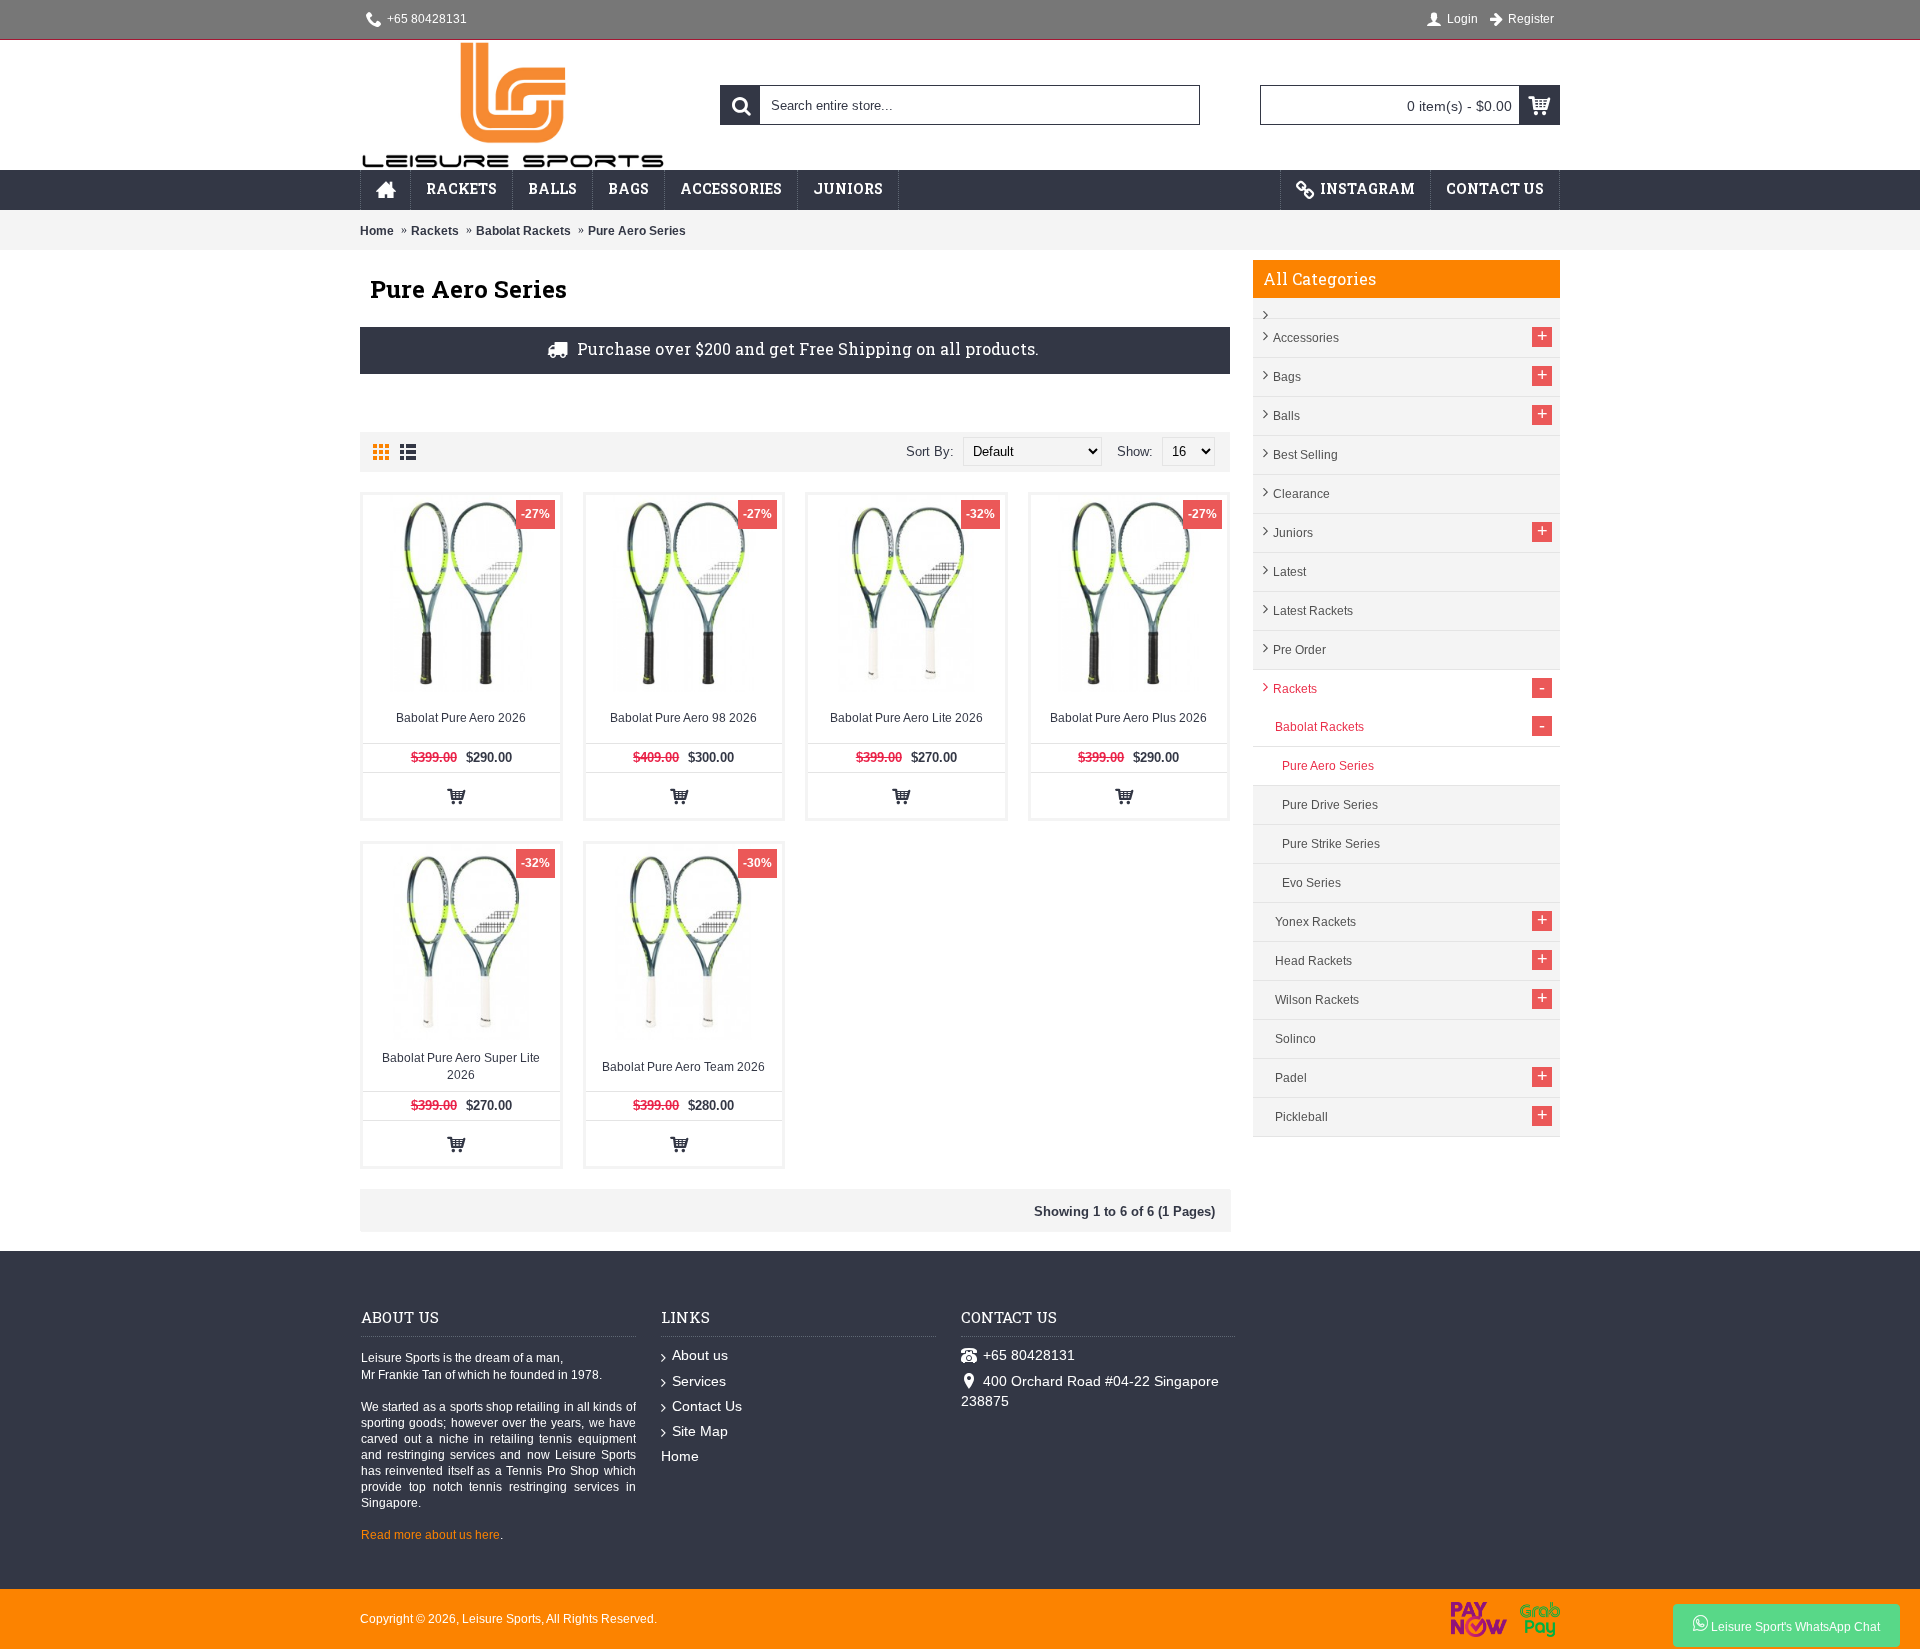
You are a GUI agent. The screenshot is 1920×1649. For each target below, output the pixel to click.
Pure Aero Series (637, 231)
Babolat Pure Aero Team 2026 (683, 1067)
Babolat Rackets (523, 231)
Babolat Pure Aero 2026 (461, 718)
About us (700, 1355)
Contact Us (707, 1406)
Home (377, 231)
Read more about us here (430, 1535)
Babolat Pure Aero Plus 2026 (1128, 718)
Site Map (700, 1431)
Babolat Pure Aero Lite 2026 (906, 718)
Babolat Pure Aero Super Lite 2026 (461, 1066)
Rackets (435, 231)
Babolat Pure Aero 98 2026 (683, 718)
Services (699, 1381)
